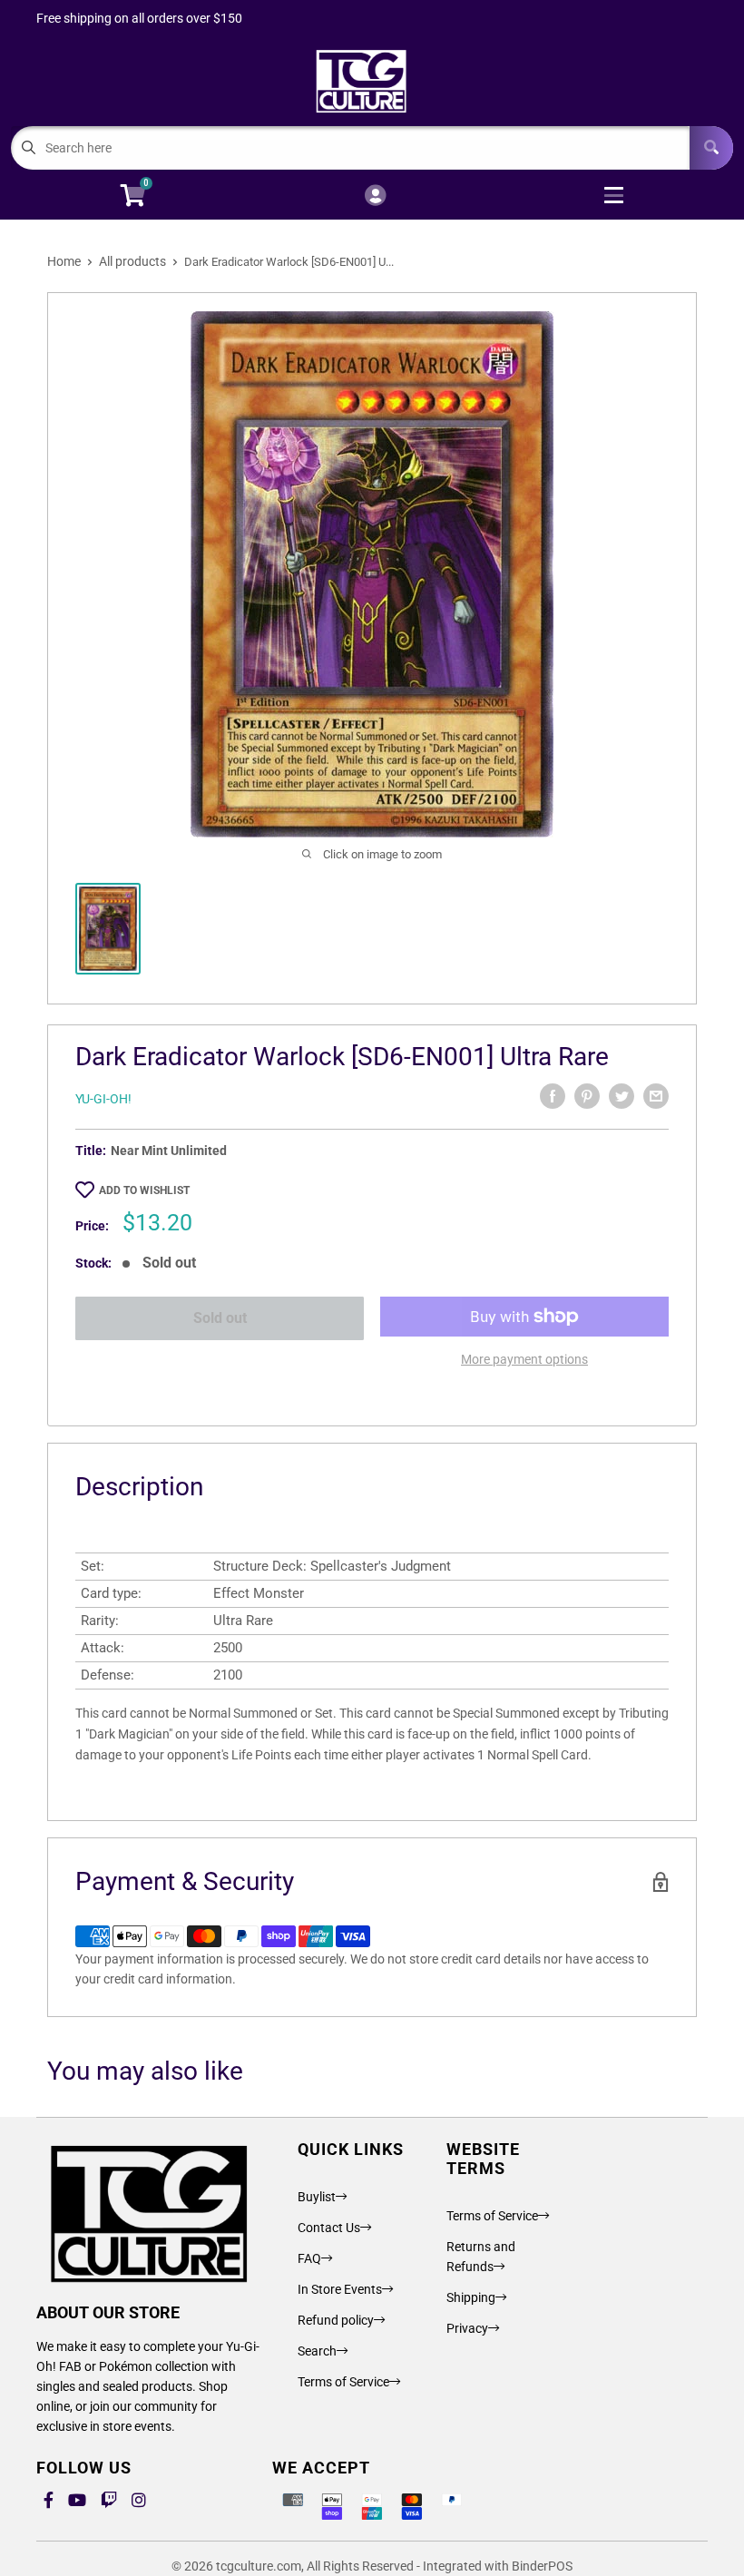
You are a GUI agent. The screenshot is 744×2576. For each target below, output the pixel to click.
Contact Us (329, 2228)
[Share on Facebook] (553, 1096)
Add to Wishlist (144, 1190)
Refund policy (336, 2320)
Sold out (220, 1318)
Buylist (317, 2197)
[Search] (711, 148)
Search (317, 2351)
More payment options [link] (524, 1359)
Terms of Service (343, 2382)
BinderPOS (542, 2566)
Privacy (467, 2328)
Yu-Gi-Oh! (103, 1099)
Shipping (471, 2297)
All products (132, 261)
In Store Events (340, 2289)
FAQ (309, 2258)
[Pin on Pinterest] (587, 1096)
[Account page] (375, 196)
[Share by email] (656, 1096)
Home (64, 261)
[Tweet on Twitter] (622, 1096)
